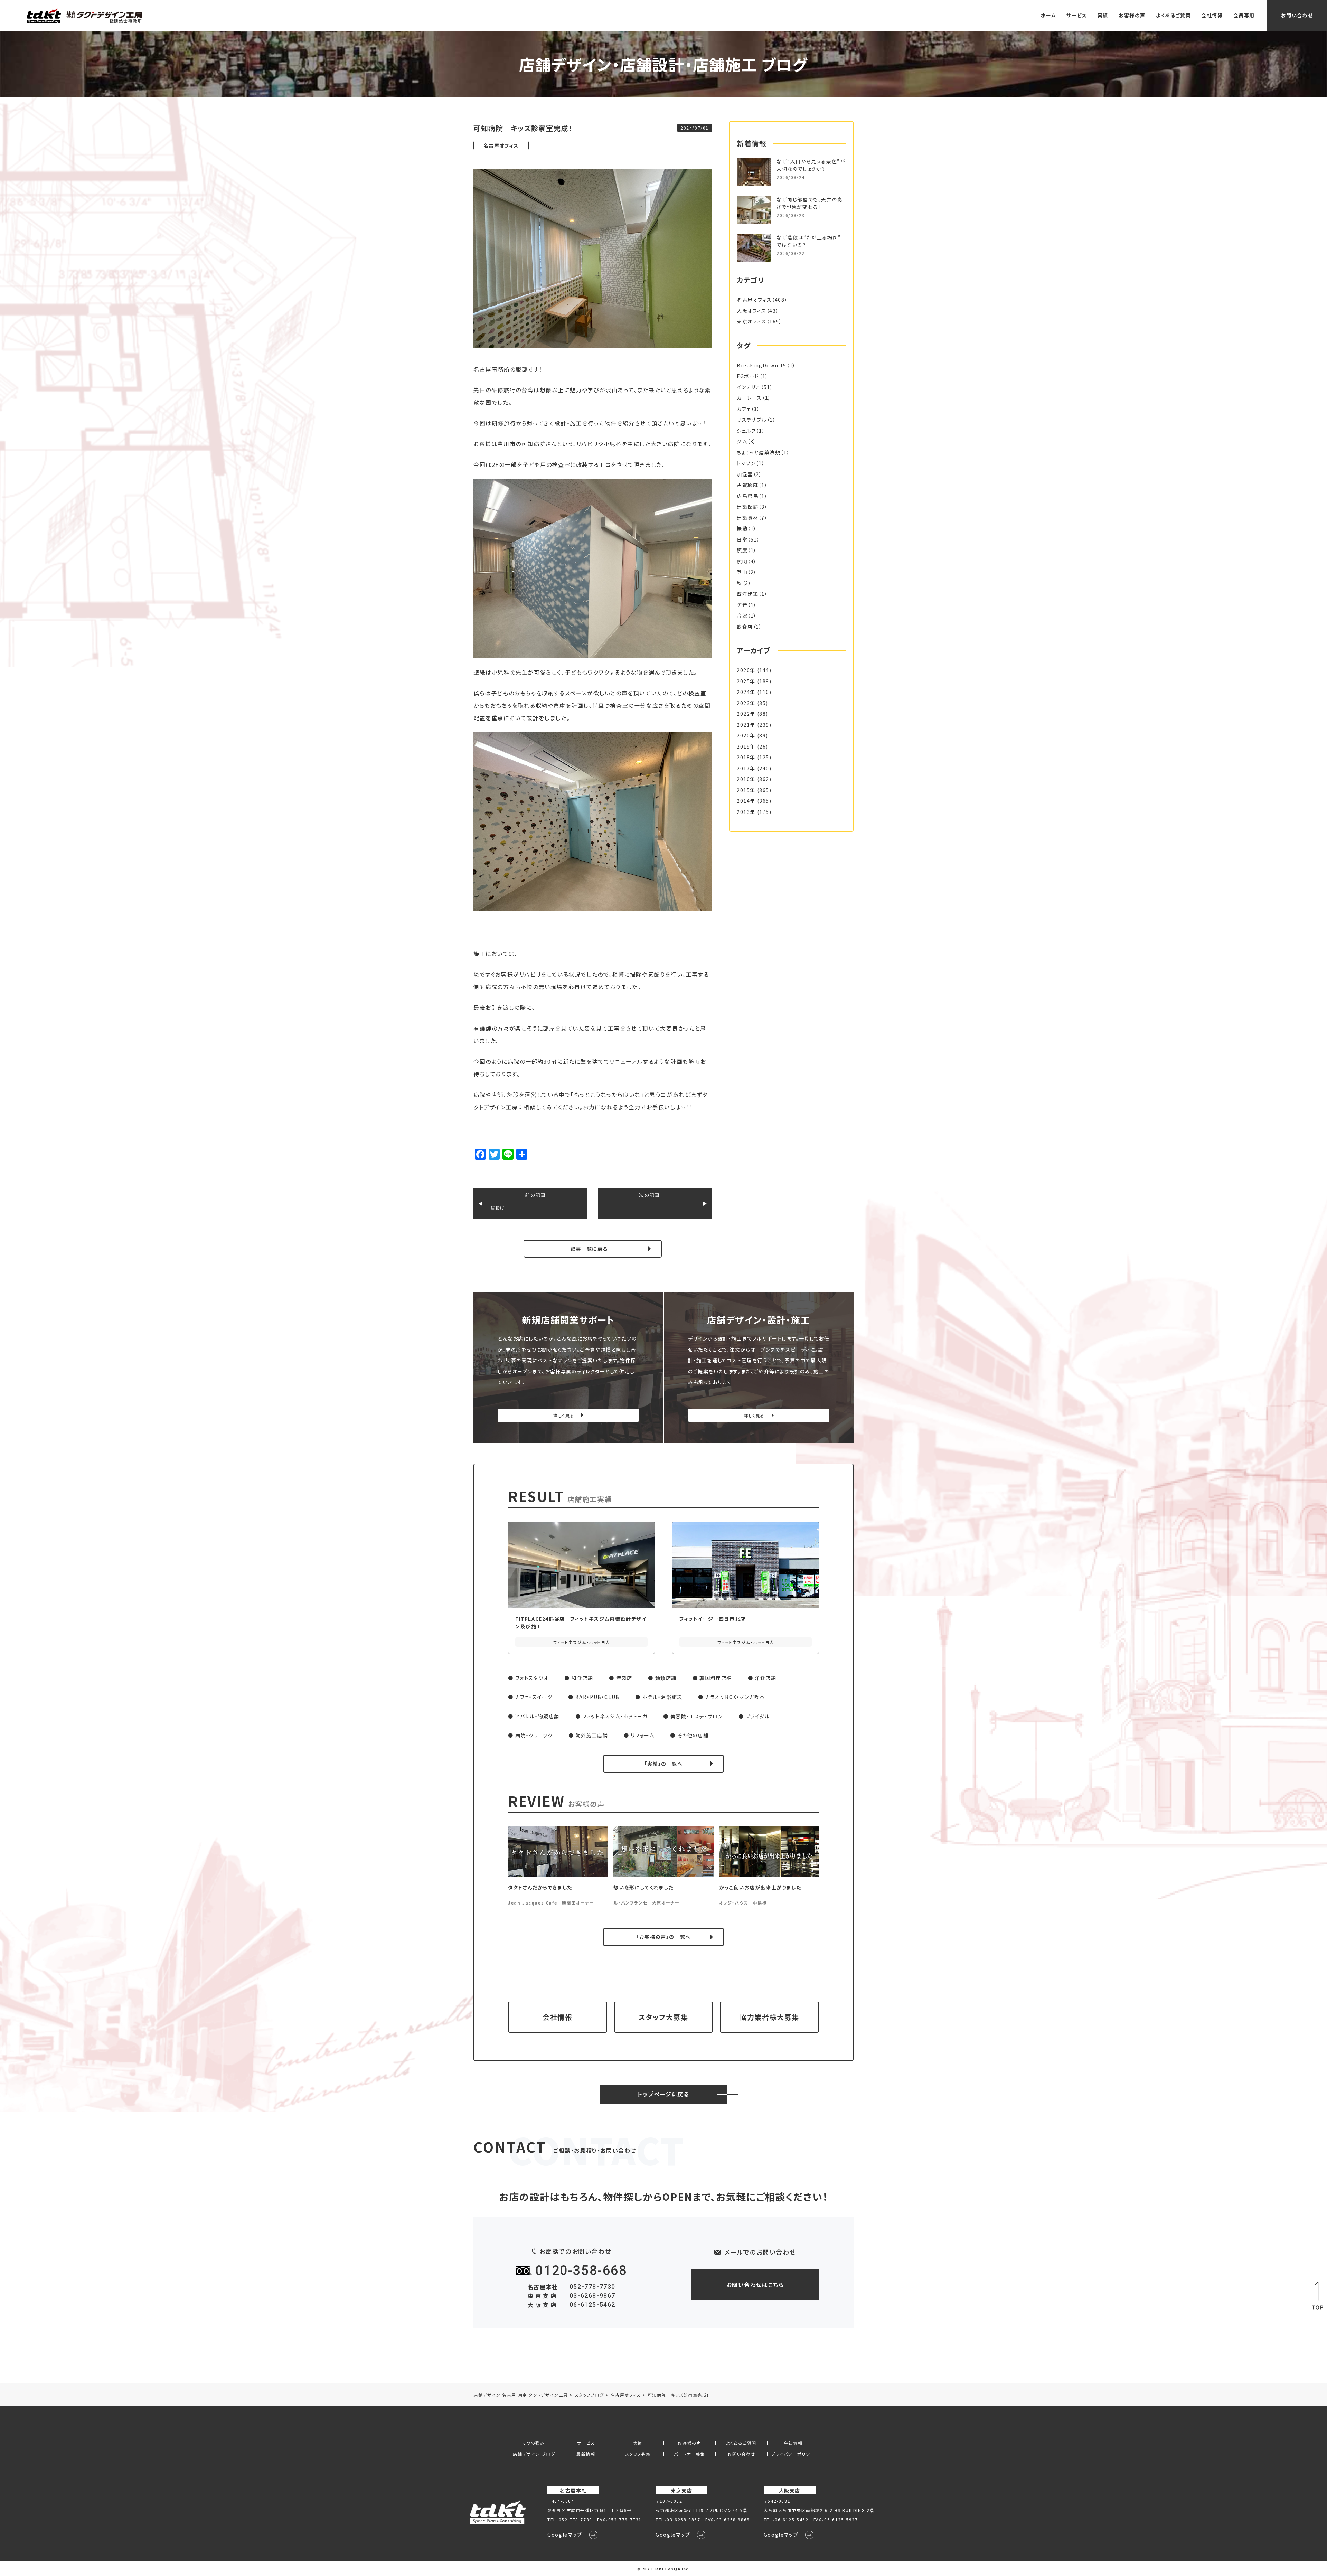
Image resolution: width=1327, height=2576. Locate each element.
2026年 (746, 670)
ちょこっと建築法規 (759, 452)
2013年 (746, 812)
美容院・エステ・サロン (697, 1716)
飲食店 (745, 627)
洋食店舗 (765, 1678)
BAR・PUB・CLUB (597, 1697)
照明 (742, 561)
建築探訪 (747, 507)
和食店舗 (582, 1678)
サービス (1077, 15)
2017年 (746, 768)
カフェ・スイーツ (534, 1697)
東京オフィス (752, 321)
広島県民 (747, 496)
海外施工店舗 (592, 1735)
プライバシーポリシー (793, 2454)
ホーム (1049, 15)
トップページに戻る (663, 2094)
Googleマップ (565, 2535)
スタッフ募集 (638, 2454)
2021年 (746, 725)
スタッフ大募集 (663, 2017)
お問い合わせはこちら (755, 2285)
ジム (742, 441)
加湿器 (745, 474)
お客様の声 (1132, 15)
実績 (1103, 15)
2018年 (746, 757)
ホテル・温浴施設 (662, 1697)
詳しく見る (564, 1415)
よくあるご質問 (1173, 15)
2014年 (746, 801)
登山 (742, 572)
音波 (742, 615)
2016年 (746, 779)
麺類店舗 (666, 1678)
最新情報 (586, 2454)
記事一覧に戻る (589, 1249)
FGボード (748, 376)
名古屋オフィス (501, 145)
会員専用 (1244, 15)
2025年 (746, 681)
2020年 (746, 735)
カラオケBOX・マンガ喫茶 (735, 1697)
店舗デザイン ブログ (534, 2454)
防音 (742, 605)
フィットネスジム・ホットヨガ (615, 1716)
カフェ (744, 409)
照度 (742, 550)
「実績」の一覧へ (664, 1764)
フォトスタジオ (532, 1678)
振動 (742, 528)
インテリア (749, 387)
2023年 (746, 703)
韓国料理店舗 (716, 1678)
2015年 (746, 790)
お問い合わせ (1297, 15)
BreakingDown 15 (762, 365)
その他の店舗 (693, 1735)
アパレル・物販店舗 (537, 1716)
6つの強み (534, 2443)
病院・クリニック (534, 1735)
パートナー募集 (689, 2454)
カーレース (749, 398)
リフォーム (642, 1735)
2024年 (746, 692)
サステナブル (752, 420)
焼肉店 (624, 1678)
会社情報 (1212, 15)
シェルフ (746, 431)
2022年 (746, 714)
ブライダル (758, 1716)
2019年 (746, 746)
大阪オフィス (752, 311)
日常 (742, 539)
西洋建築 (747, 594)
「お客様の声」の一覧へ (663, 1937)
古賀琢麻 (747, 485)
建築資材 (747, 518)
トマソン (746, 463)
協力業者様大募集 (769, 2017)
